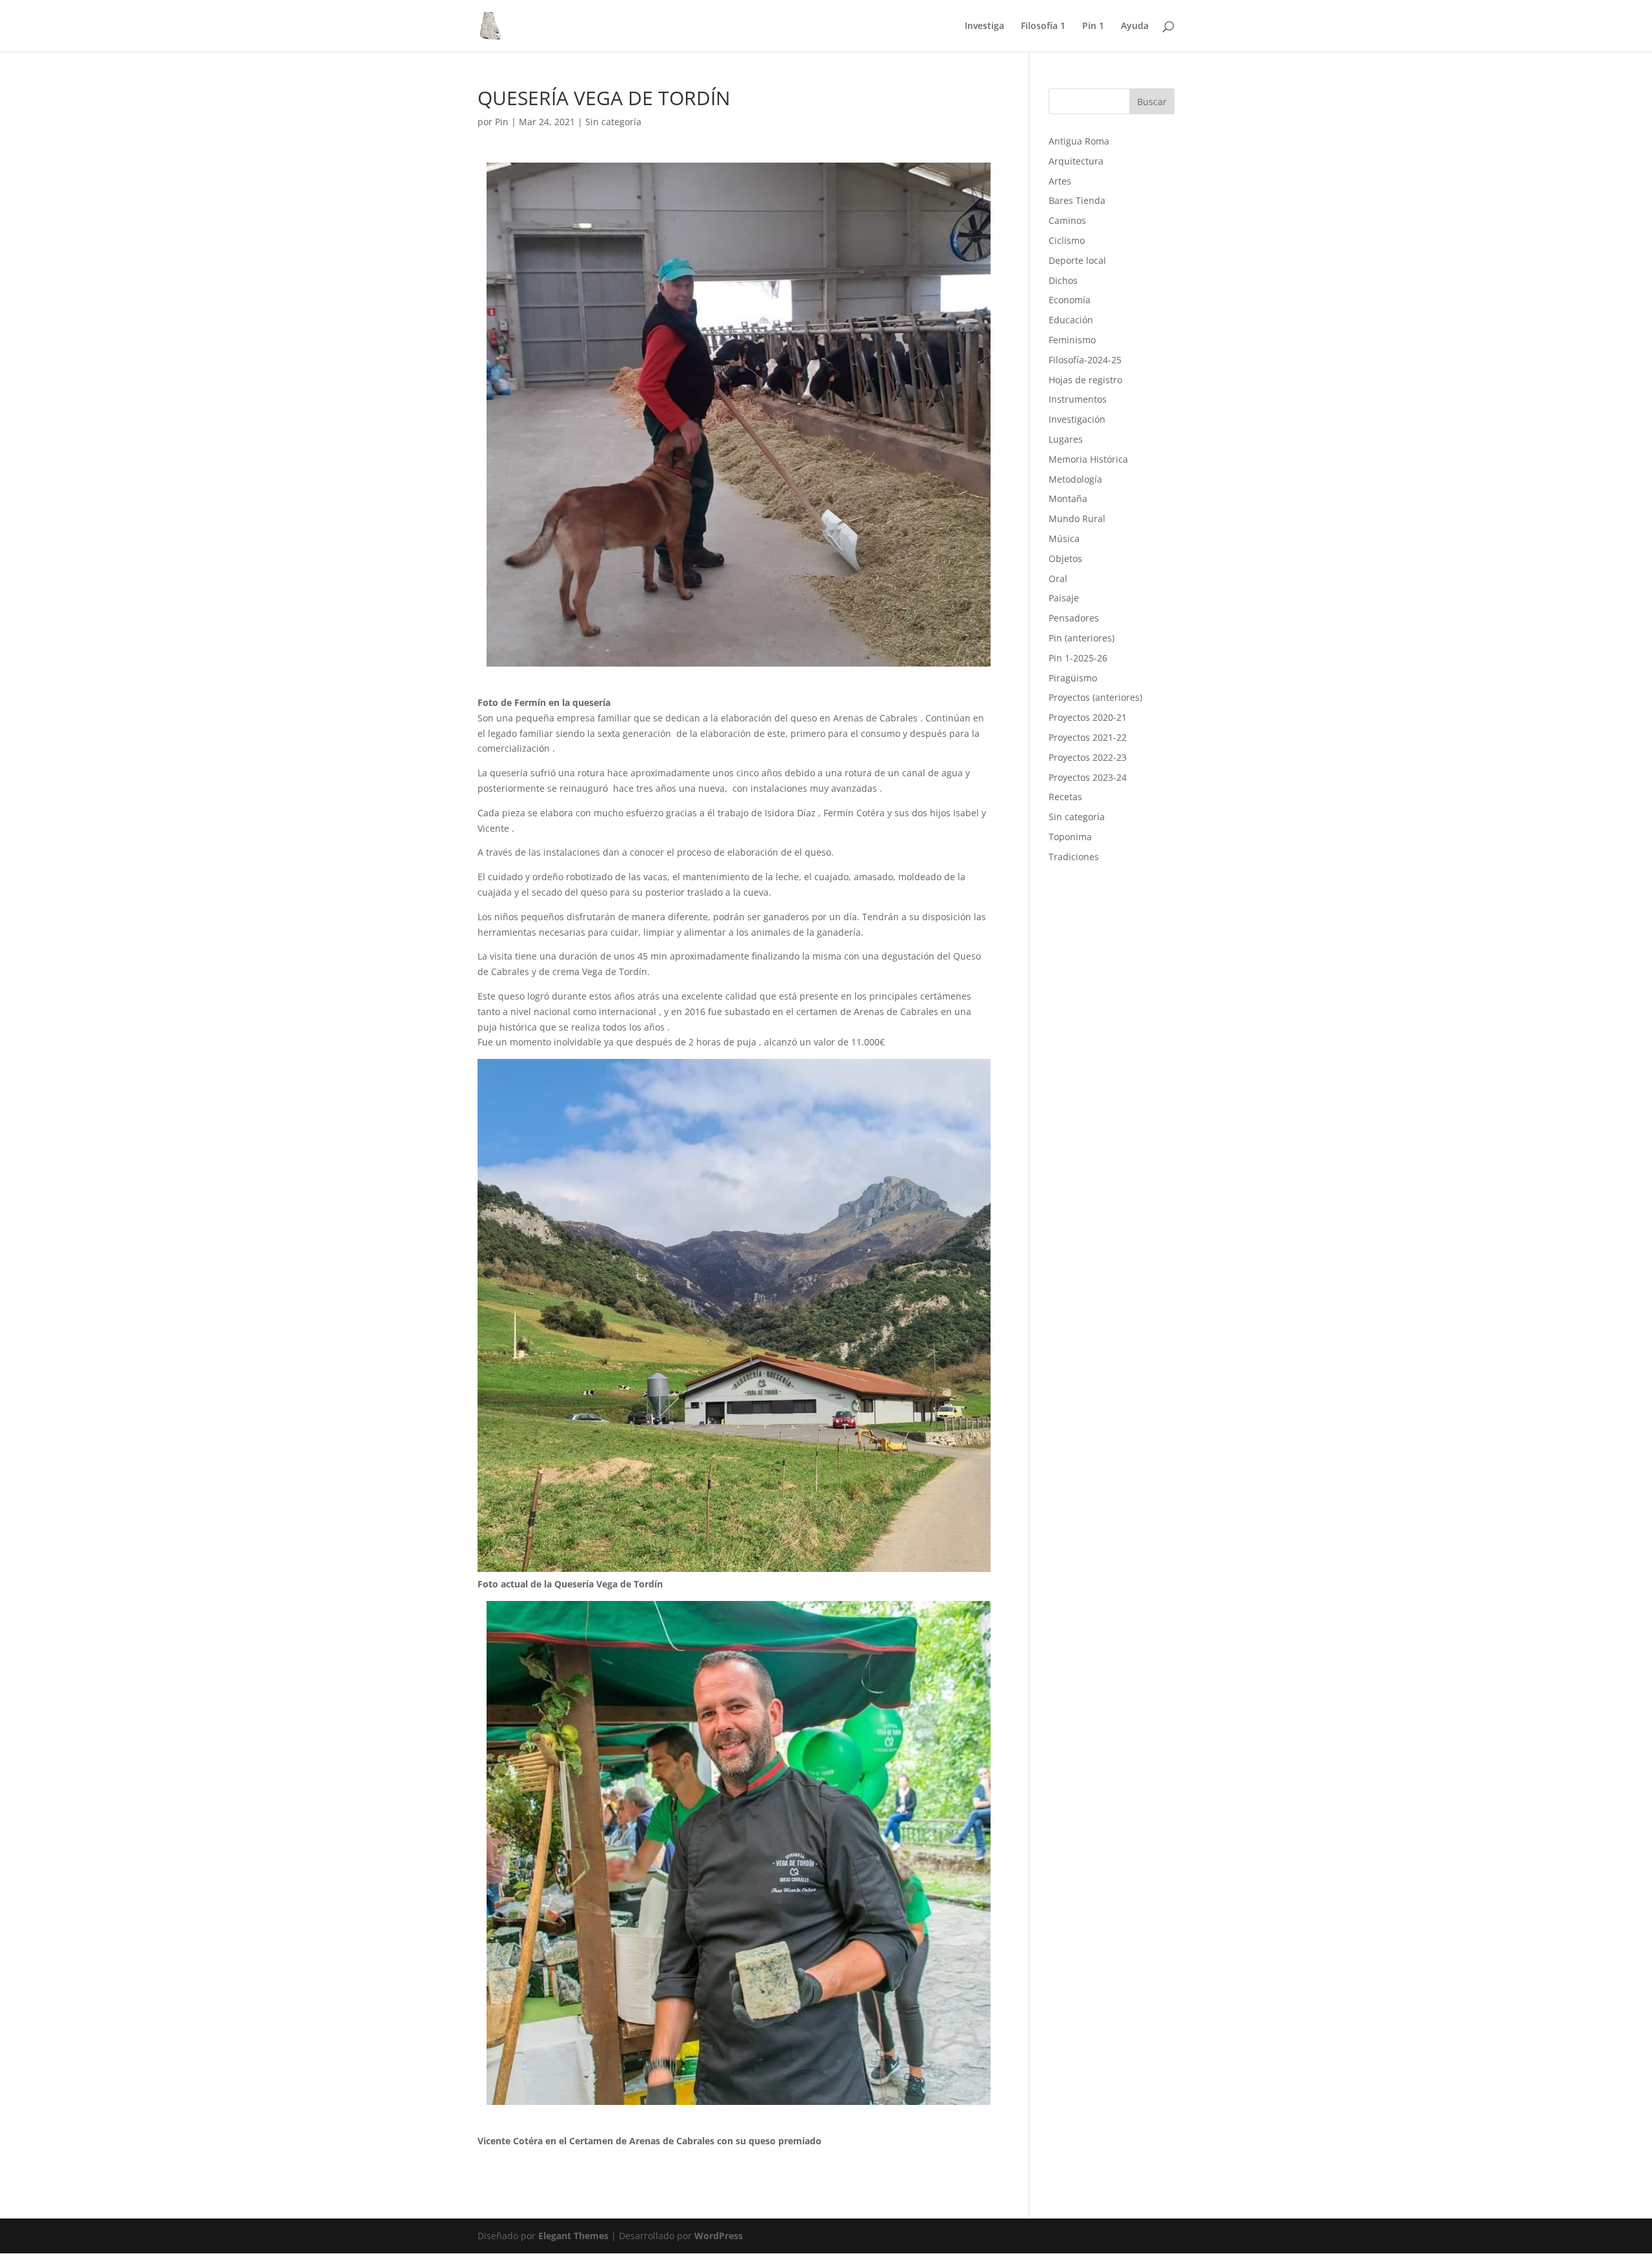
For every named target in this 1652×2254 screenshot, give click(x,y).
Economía (1070, 300)
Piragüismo (1073, 678)
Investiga (984, 26)
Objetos (1065, 558)
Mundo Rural (1077, 518)
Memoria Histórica (1088, 459)
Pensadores (1074, 618)
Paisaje (1064, 598)
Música (1064, 538)
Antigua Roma (1079, 141)
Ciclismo (1067, 240)
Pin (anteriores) (1082, 638)
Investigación (1077, 419)
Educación (1071, 320)
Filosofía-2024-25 (1085, 360)
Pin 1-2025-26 (1078, 658)
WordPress (719, 2236)
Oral (1058, 579)
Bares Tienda (1077, 200)
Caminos (1067, 220)
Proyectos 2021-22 (1088, 737)
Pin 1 (1093, 26)
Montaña (1068, 498)
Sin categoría (613, 122)
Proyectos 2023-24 (1088, 777)
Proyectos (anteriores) (1095, 697)
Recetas (1065, 797)
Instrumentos (1078, 399)
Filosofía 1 (1043, 26)
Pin (502, 122)
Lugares (1066, 439)
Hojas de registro (1085, 380)
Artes (1060, 181)
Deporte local (1077, 260)
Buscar (1152, 102)
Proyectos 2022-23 (1088, 757)
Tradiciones (1074, 857)
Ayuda (1135, 26)
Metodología (1075, 479)
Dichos (1063, 280)
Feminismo (1072, 340)
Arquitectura (1076, 161)
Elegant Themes (573, 2236)
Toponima (1070, 837)
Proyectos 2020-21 (1088, 717)
